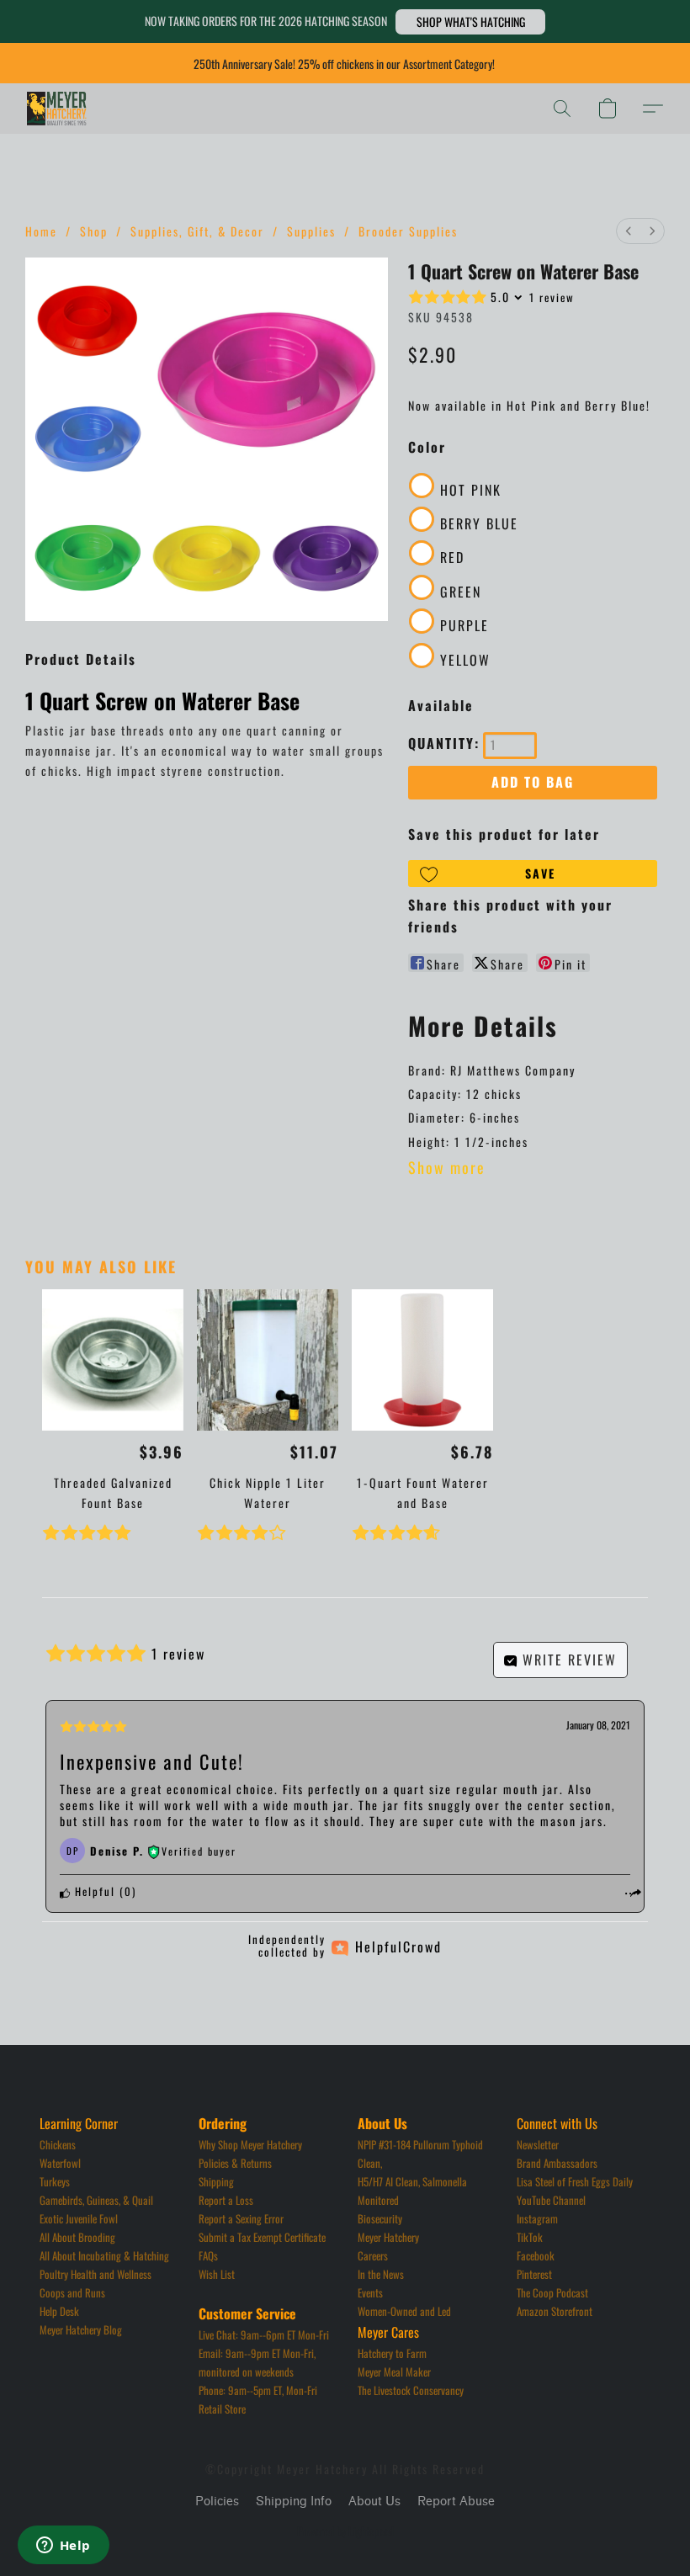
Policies (217, 2502)
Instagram (537, 2218)
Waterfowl (60, 2163)
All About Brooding (77, 2237)
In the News (381, 2274)
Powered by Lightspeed (345, 2531)
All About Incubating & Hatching (104, 2255)
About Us (374, 2502)
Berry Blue (479, 523)
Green (461, 592)
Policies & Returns (235, 2163)
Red (452, 557)
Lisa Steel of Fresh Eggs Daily (575, 2181)
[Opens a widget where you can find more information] (63, 2547)
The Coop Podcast (552, 2292)
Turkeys (55, 2181)
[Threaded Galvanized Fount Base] (113, 1360)
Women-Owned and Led (404, 2311)
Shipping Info (294, 2502)
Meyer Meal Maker (394, 2372)
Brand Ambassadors (557, 2163)
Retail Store (222, 2409)
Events (370, 2292)
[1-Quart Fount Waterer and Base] (422, 1360)
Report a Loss (226, 2200)
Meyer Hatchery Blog (81, 2329)
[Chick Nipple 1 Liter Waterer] (268, 1360)
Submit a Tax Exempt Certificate (262, 2237)
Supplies (311, 231)
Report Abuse (456, 2502)
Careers (373, 2255)
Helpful (93, 1891)
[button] (470, 22)
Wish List (217, 2274)
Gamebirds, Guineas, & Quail (96, 2200)
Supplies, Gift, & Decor (197, 231)
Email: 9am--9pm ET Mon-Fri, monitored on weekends (258, 2362)
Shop (94, 231)
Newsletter (538, 2144)
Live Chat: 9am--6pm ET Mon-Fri (264, 2334)
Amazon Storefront (555, 2311)
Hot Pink (471, 490)
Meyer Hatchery (388, 2237)
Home (41, 231)
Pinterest (534, 2274)
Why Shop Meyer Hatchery (250, 2144)
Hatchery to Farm (392, 2353)
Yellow (465, 660)
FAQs (208, 2255)
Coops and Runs (72, 2292)
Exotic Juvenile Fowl (79, 2218)
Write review (567, 1660)
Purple (464, 625)
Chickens (58, 2144)
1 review (552, 297)
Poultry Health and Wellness (96, 2274)
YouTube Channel (551, 2200)
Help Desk (59, 2311)
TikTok (530, 2237)
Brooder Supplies (408, 231)
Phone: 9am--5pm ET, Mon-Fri (258, 2390)
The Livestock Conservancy (411, 2390)
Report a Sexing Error (241, 2218)
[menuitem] (629, 231)
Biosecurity (380, 2218)
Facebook (536, 2255)
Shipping (216, 2181)
